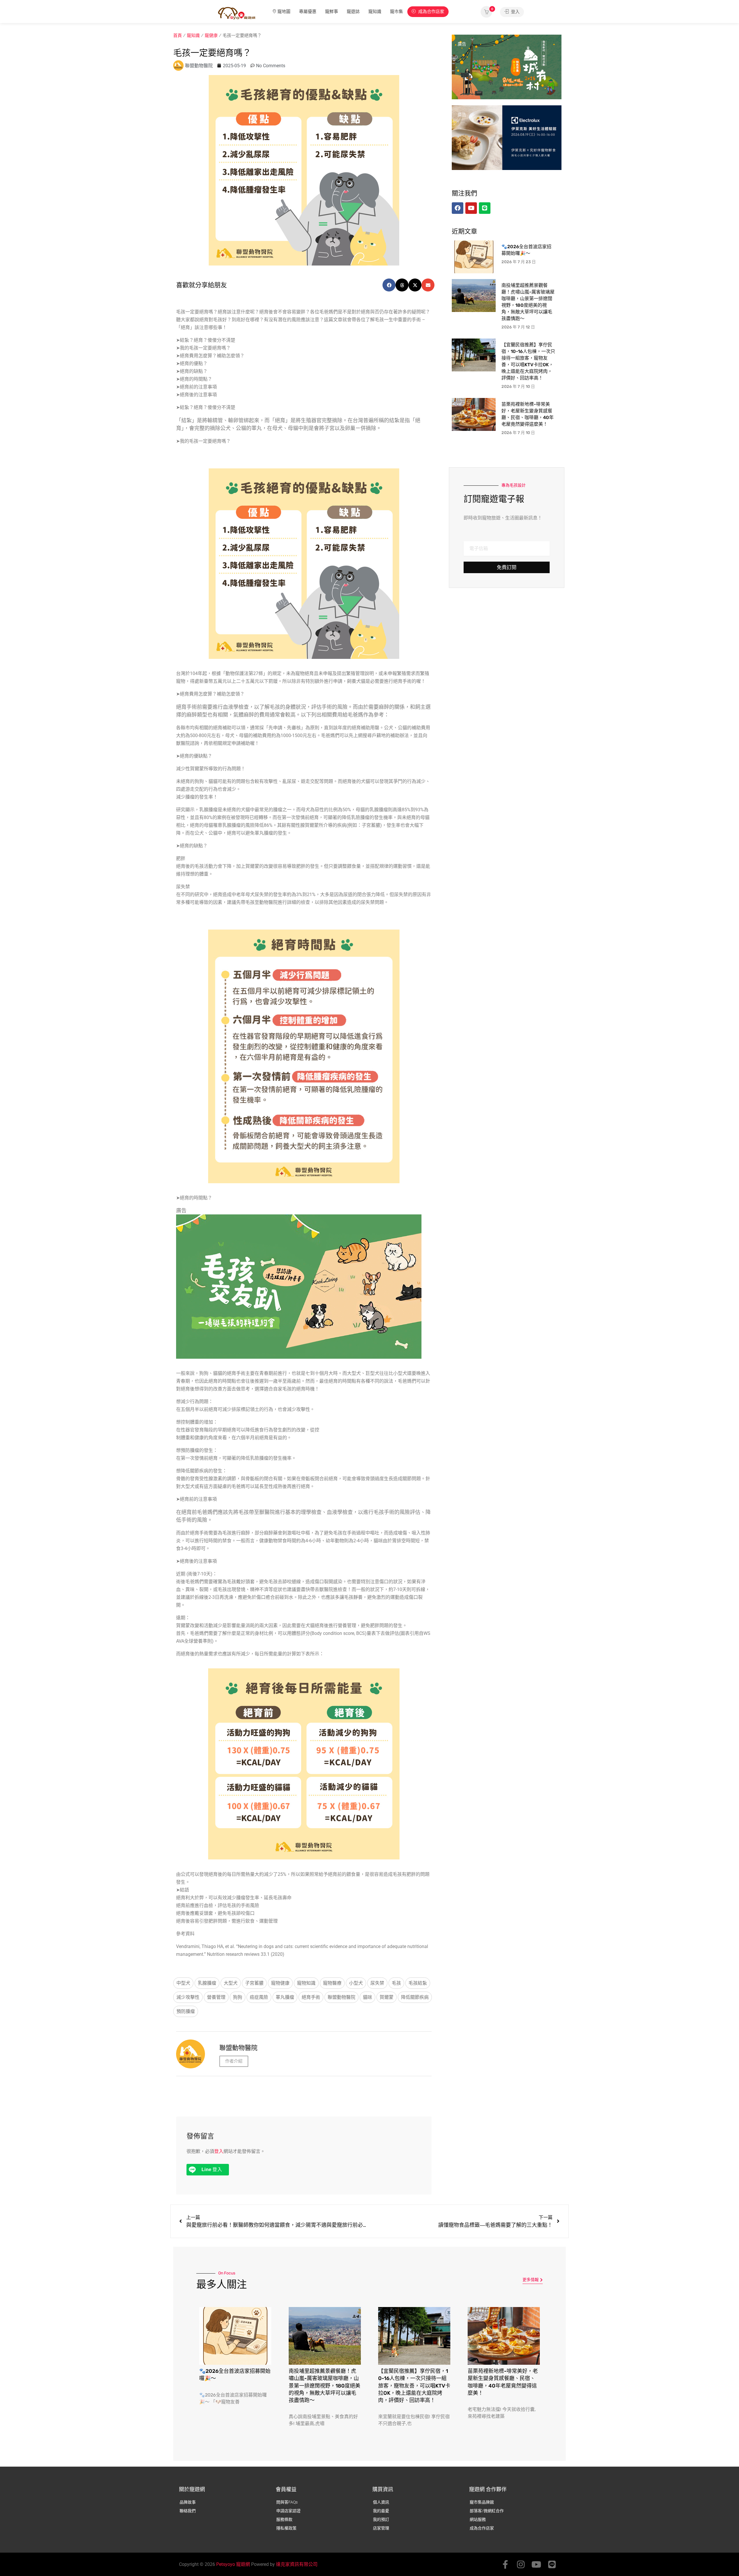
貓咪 (367, 1997)
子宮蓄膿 (254, 1983)
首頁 (178, 35)
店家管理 (381, 2528)
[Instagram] (521, 2564)
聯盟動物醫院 (341, 1997)
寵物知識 (306, 1983)
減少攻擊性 (188, 1997)
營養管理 (216, 1997)
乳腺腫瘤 (207, 1983)
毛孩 (396, 1983)
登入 (515, 12)
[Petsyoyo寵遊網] (237, 13)
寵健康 (211, 35)
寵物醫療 (332, 1983)
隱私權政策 (286, 2528)
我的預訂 (381, 2519)
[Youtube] (536, 2564)
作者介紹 (234, 2061)
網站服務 (478, 2519)
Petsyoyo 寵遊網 (233, 2564)
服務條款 (284, 2519)
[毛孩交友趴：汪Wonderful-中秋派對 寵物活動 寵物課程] (299, 1286)
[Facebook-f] (505, 2564)
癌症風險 (259, 1997)
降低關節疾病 (415, 1997)
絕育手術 (311, 1997)
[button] (389, 285)
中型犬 (183, 1983)
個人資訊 (381, 2502)
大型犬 (231, 1983)
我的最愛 (381, 2511)
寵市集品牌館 (482, 2502)
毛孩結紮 (418, 1983)
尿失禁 (377, 1983)
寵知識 (375, 12)
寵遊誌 (353, 12)
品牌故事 (188, 2502)
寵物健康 (280, 1983)
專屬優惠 (308, 12)
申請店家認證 (288, 2511)
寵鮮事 (332, 12)
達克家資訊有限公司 (297, 2564)
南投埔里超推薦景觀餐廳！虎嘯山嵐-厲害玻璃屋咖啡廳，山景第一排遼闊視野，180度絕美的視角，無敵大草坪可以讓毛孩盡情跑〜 (324, 2386)
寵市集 (396, 12)
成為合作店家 (431, 12)
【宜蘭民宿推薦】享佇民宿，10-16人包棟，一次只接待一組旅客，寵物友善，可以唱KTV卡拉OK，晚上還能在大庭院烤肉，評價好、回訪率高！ (414, 2386)
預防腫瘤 (186, 2011)
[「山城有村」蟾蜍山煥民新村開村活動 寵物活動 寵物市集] (507, 67)
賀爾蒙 (387, 1997)
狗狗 (238, 1997)
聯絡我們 (188, 2511)
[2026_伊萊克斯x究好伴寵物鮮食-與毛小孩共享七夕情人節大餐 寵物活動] (507, 137)
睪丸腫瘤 (285, 1997)
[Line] (552, 2564)
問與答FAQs (287, 2502)
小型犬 (356, 1983)
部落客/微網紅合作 (487, 2511)
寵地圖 (284, 12)
